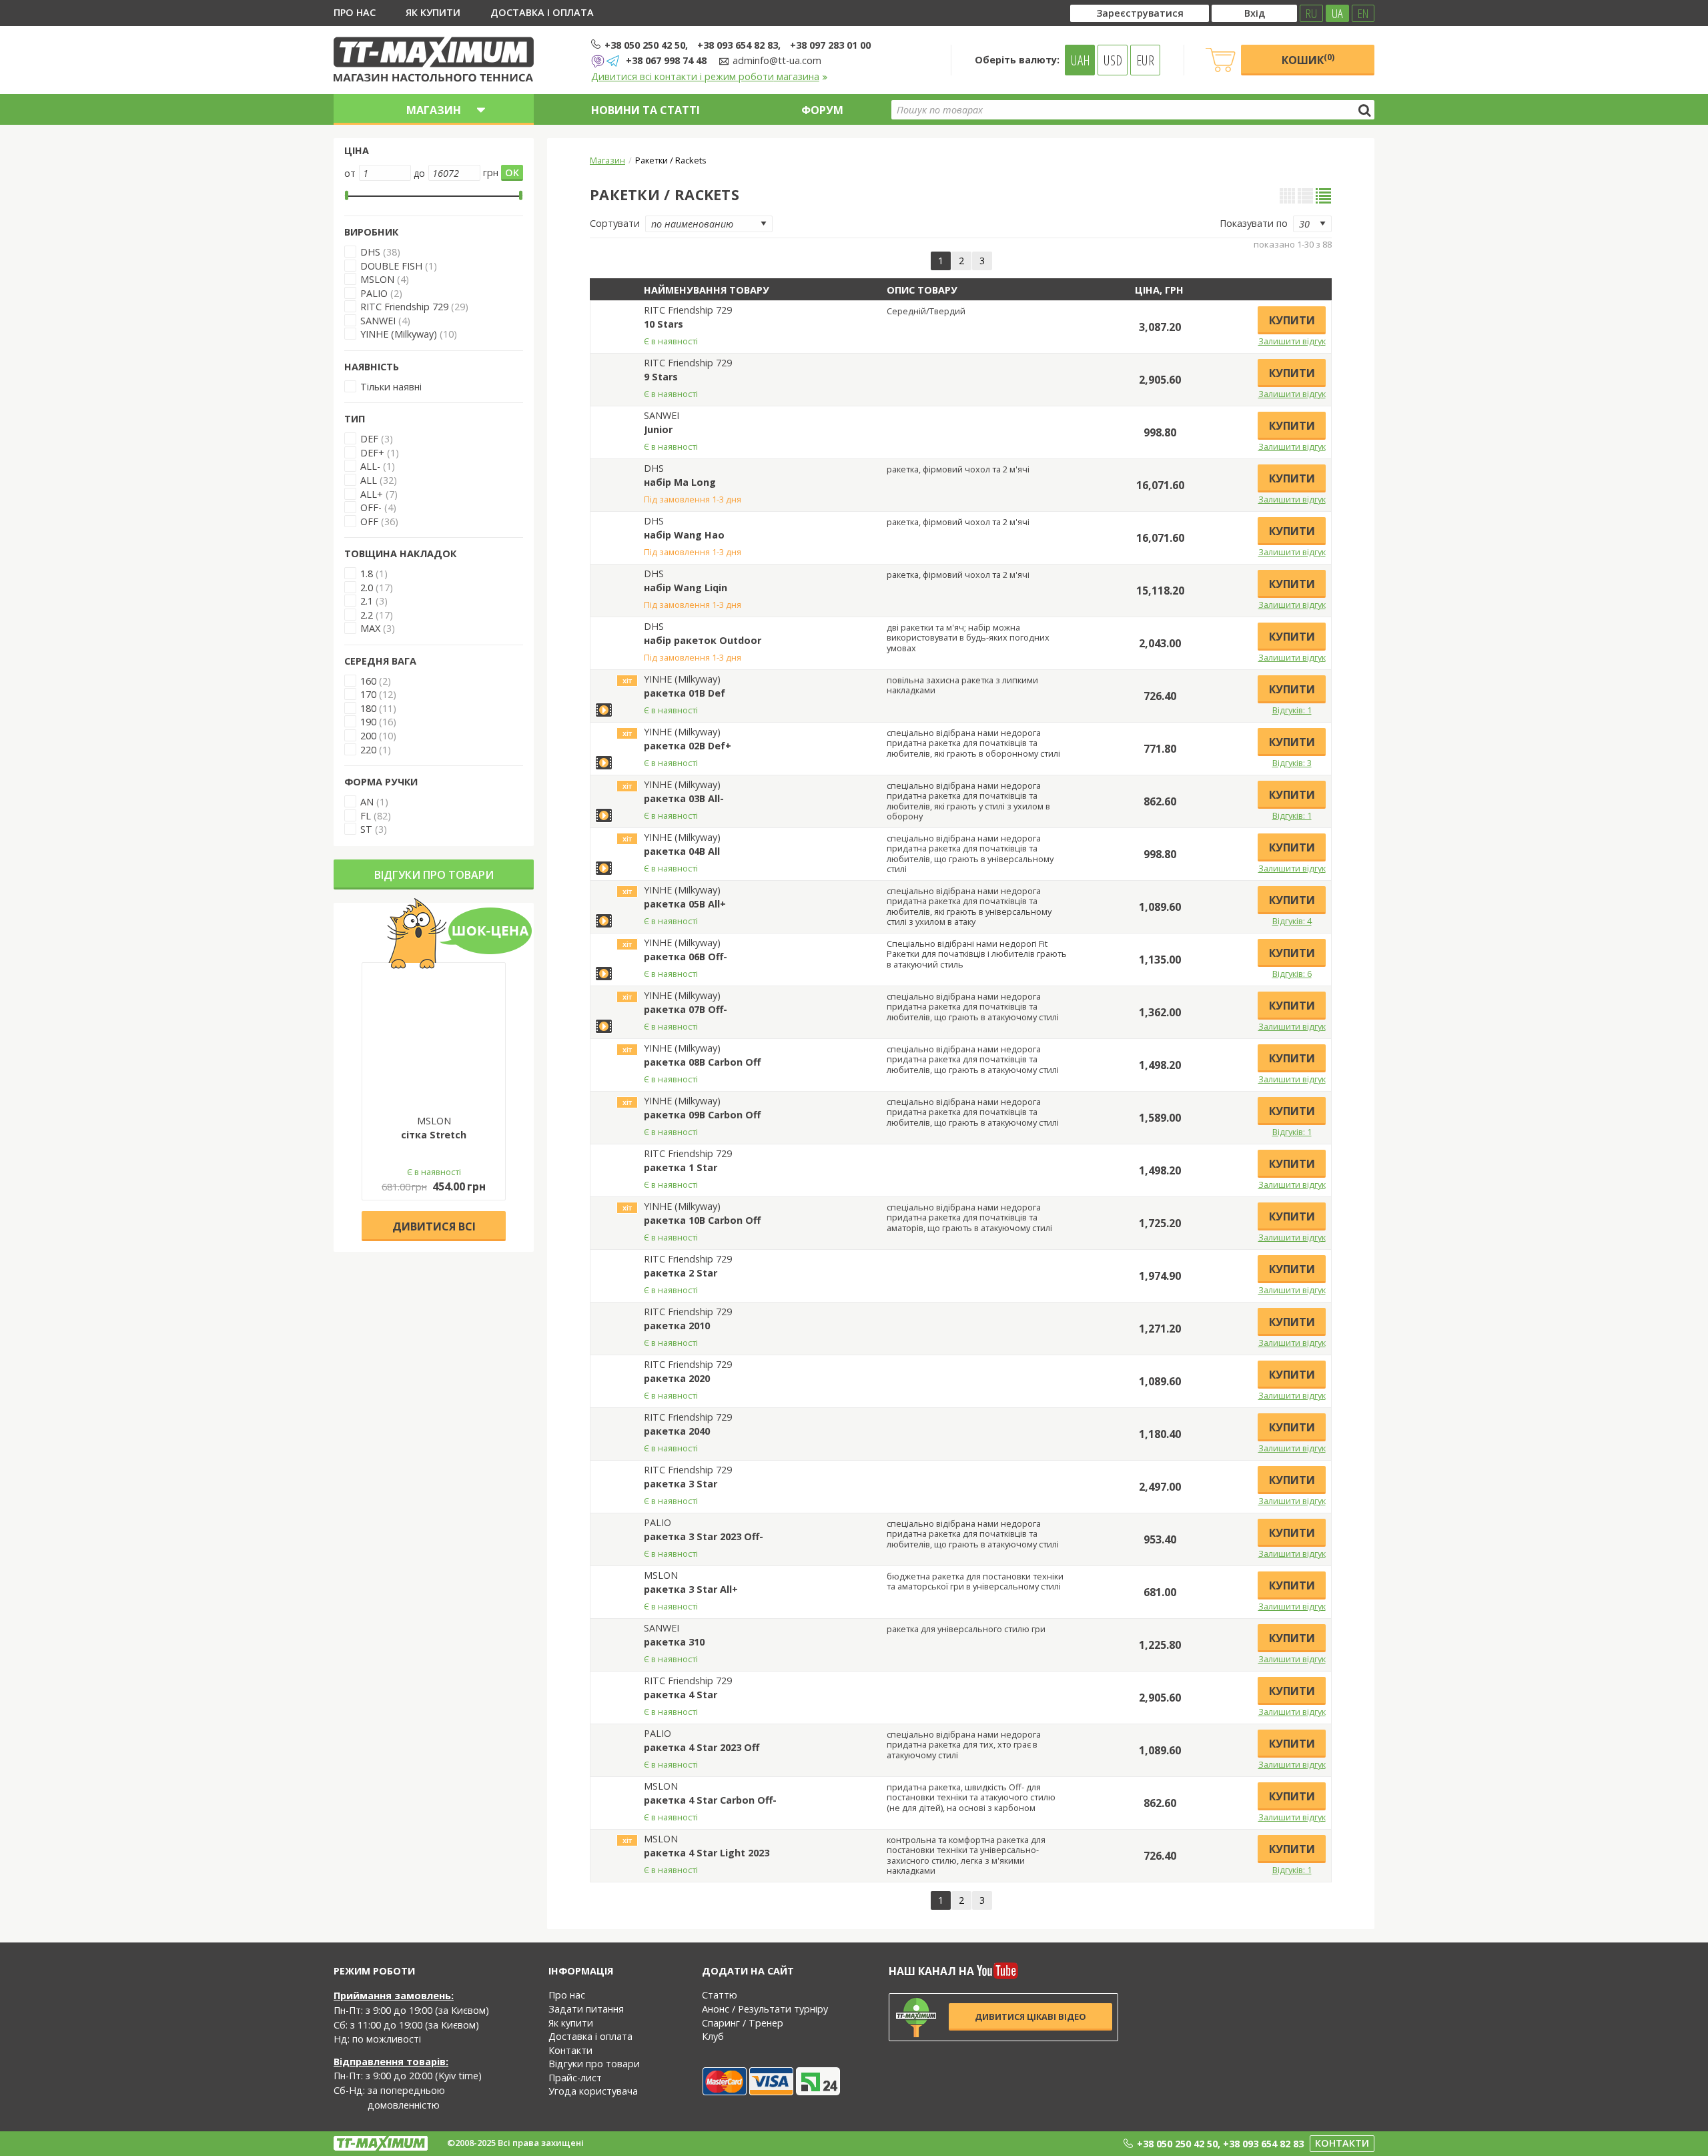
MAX (370, 628)
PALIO (374, 293)
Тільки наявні (391, 387)
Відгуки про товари (434, 875)
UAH (1081, 60)
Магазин (607, 160)
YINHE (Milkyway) (399, 334)
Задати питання (586, 2009)
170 (368, 694)
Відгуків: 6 (1292, 974)
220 (368, 750)
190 (368, 722)
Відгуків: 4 (1292, 921)
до (419, 173)
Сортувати (615, 223)
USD (1113, 60)
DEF (369, 439)
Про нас (355, 12)
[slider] (347, 196)
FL (366, 816)
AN (367, 802)
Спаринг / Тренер (743, 2023)
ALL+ (372, 494)
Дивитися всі (434, 1226)
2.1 (367, 601)
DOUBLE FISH (391, 266)
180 (368, 708)
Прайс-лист (575, 2078)
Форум (822, 110)
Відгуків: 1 (1292, 710)
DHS (370, 252)
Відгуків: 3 (1292, 763)
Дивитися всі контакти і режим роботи (705, 76)
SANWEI (378, 321)
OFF (369, 521)
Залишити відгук (1292, 341)
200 (368, 736)
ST (366, 829)
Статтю (720, 1995)
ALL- (370, 466)
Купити (1292, 320)
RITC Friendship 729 (404, 307)
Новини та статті (646, 110)
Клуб (713, 2036)
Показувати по (1254, 223)
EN (1363, 13)
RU (1311, 13)
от (350, 173)
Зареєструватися (1140, 13)
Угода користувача (593, 2091)
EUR (1145, 60)
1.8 (367, 574)
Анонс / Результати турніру (765, 2009)
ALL (369, 480)
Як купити (433, 12)
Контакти (570, 2050)
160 (368, 681)
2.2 (367, 615)
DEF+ (372, 453)
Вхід (1255, 13)
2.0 (367, 588)
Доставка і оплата (542, 12)
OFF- (371, 507)
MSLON (377, 279)
